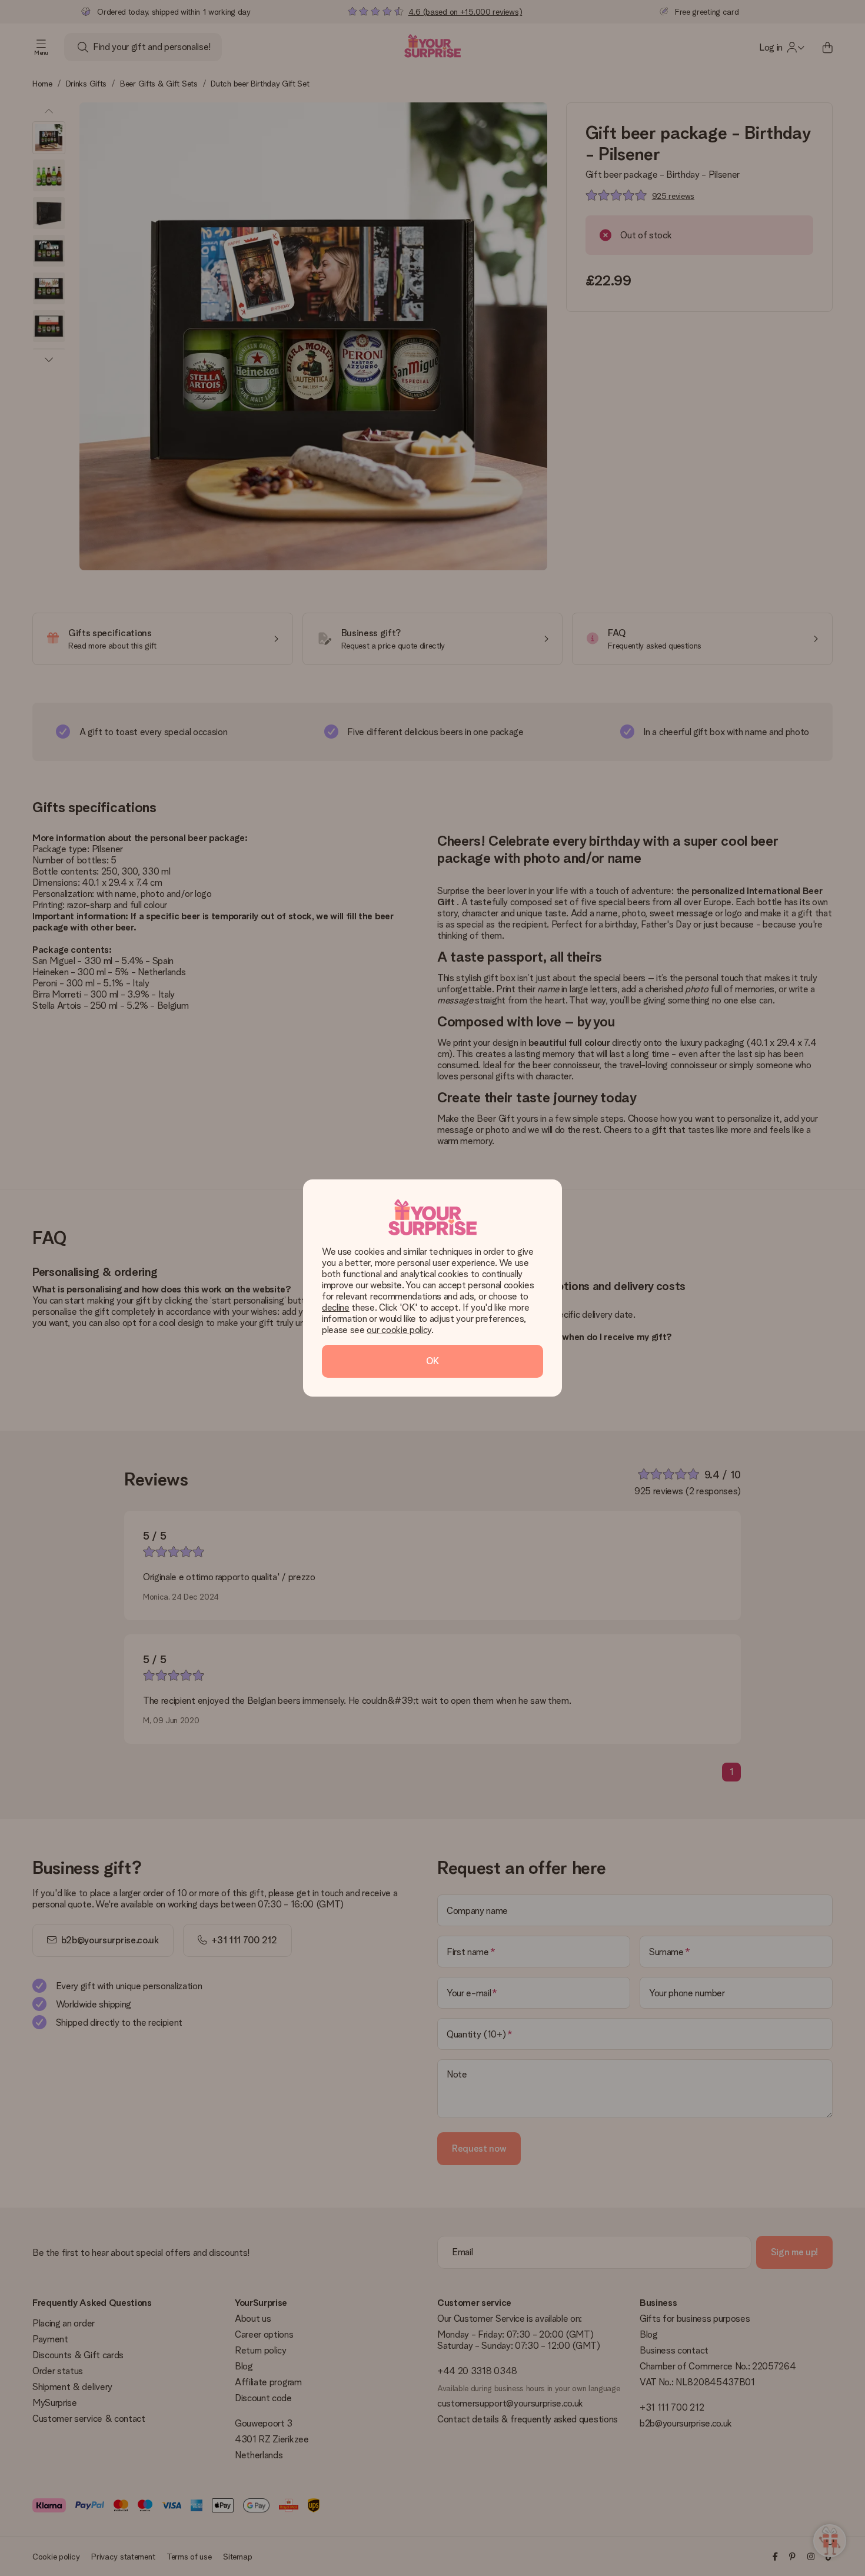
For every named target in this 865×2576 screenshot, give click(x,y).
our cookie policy (399, 1330)
